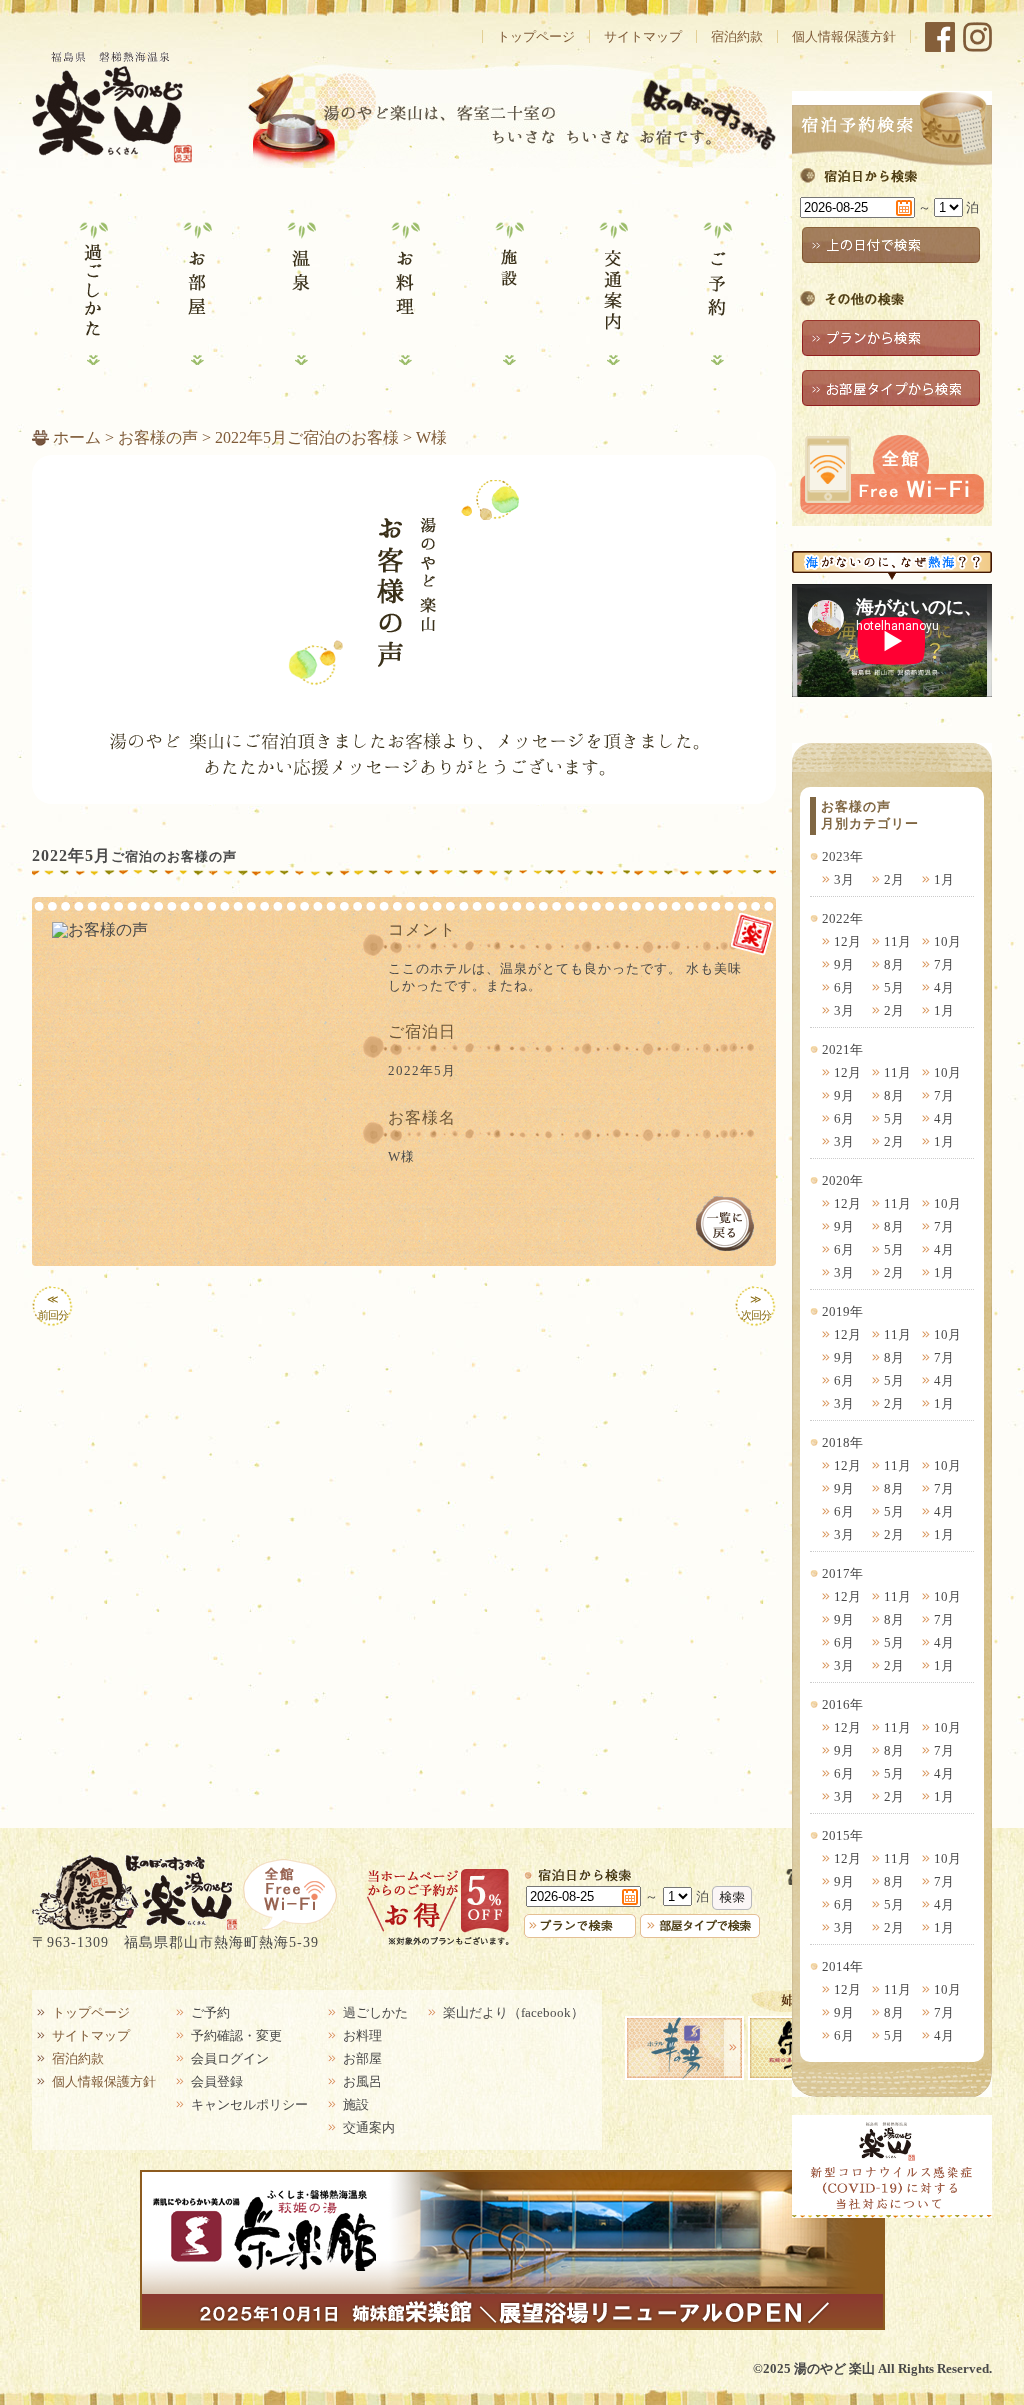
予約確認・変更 (236, 2035)
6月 (844, 987)
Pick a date (904, 208)
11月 (897, 941)
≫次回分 (756, 1307)
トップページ (536, 36)
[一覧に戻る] (725, 1223)
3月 (844, 879)
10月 (947, 941)
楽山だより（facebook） (513, 2012)
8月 (894, 964)
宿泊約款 (737, 36)
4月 (944, 987)
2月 (894, 879)
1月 (944, 879)
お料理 (404, 294)
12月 (847, 941)
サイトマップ (643, 36)
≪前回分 (53, 1307)
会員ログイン (230, 2058)
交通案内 (612, 294)
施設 (508, 294)
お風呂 (362, 2081)
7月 (944, 964)
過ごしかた (92, 294)
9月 (844, 964)
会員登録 (217, 2081)
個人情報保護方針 (844, 36)
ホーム (77, 437)
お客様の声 (158, 437)
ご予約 (716, 294)
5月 (894, 987)
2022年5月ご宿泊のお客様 (307, 437)
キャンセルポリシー (249, 2104)
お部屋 (196, 294)
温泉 (300, 294)
